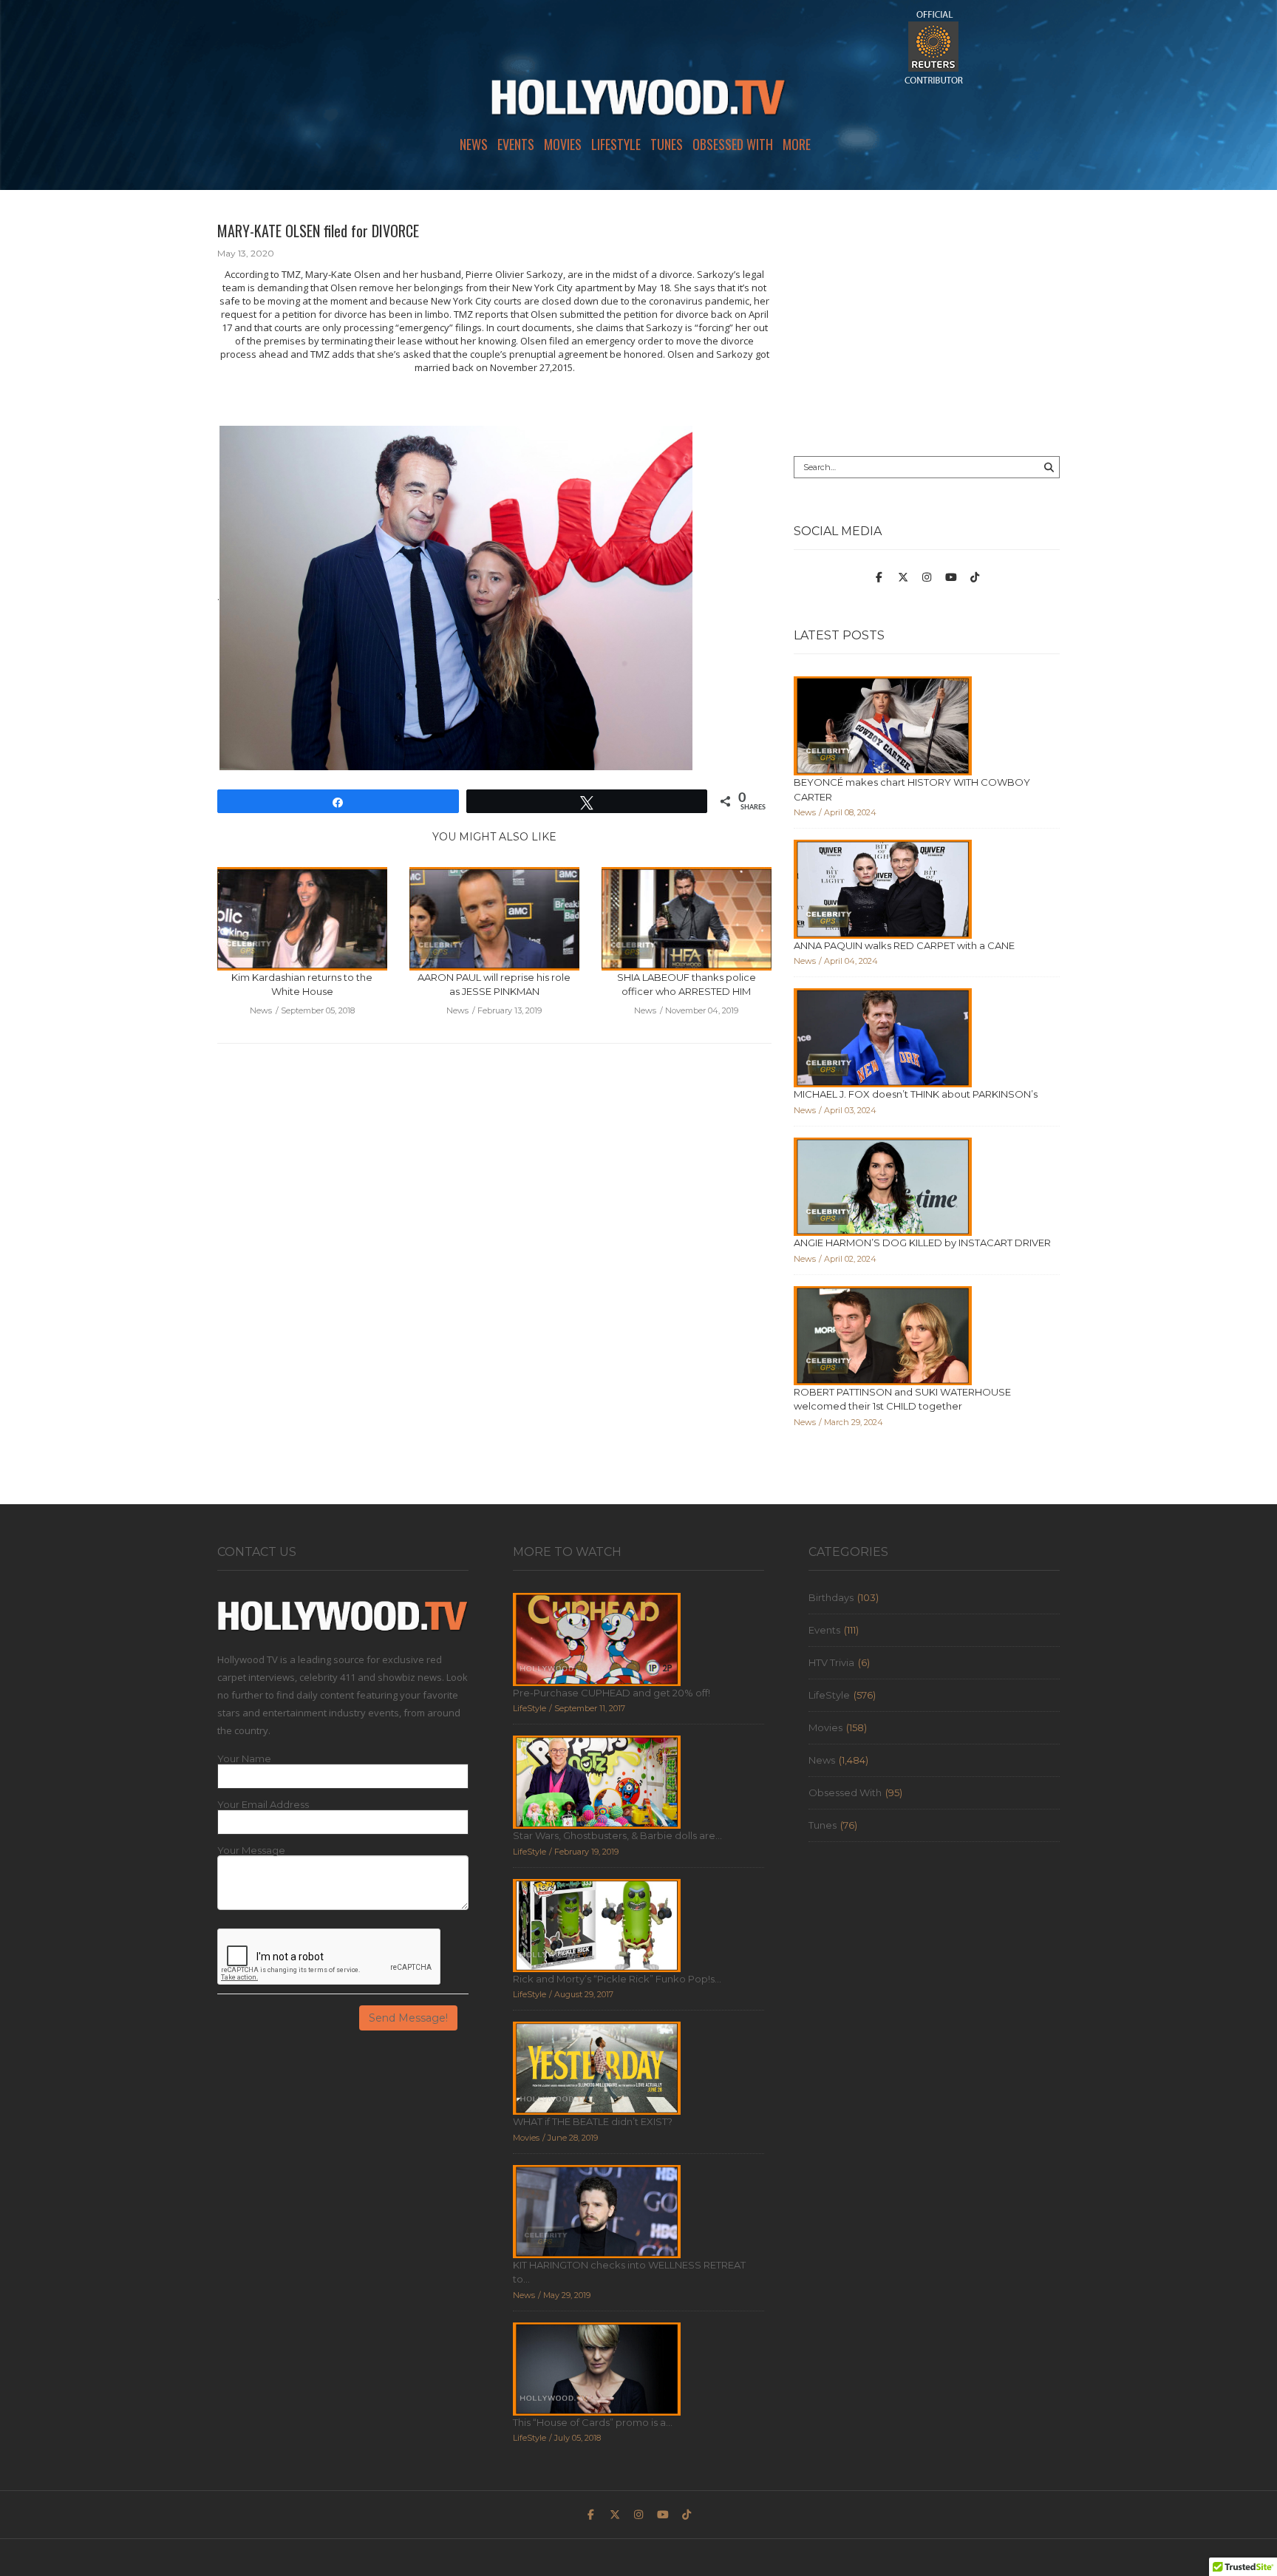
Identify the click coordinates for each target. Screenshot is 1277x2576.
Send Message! (408, 2018)
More (797, 144)
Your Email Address (263, 1805)
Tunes (667, 144)
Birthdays (831, 1597)
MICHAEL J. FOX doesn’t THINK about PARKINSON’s (916, 1094)
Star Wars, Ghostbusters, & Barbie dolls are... (617, 1835)
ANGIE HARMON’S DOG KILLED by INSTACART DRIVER (922, 1243)
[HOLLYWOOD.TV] (638, 103)
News (474, 144)
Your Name (244, 1759)
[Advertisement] (927, 323)
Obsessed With (733, 144)
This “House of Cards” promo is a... (593, 2422)
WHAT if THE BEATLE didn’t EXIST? (593, 2121)
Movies (563, 144)
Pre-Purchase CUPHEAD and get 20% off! (612, 1693)
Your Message (251, 1851)
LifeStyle (616, 144)
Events (516, 144)
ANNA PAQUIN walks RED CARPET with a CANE (904, 945)
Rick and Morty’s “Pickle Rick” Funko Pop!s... (617, 1979)
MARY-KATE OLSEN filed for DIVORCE (318, 231)
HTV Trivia (831, 1662)
